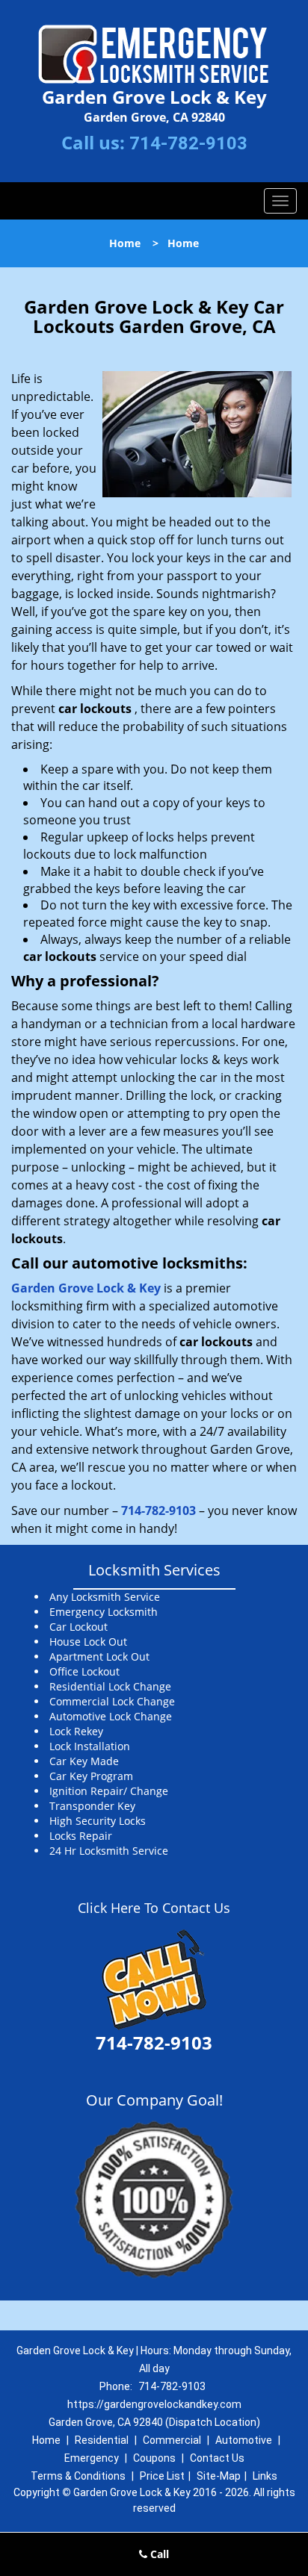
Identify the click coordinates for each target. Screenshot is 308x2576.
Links (265, 2476)
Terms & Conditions (78, 2476)
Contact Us (217, 2458)
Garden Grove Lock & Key (86, 1288)
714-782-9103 (188, 143)
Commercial (172, 2440)
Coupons (154, 2458)
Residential (102, 2440)
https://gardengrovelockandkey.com (154, 2404)
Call (158, 2554)
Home (125, 243)
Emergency (92, 2458)
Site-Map (219, 2476)
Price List (162, 2476)
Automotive (244, 2440)
